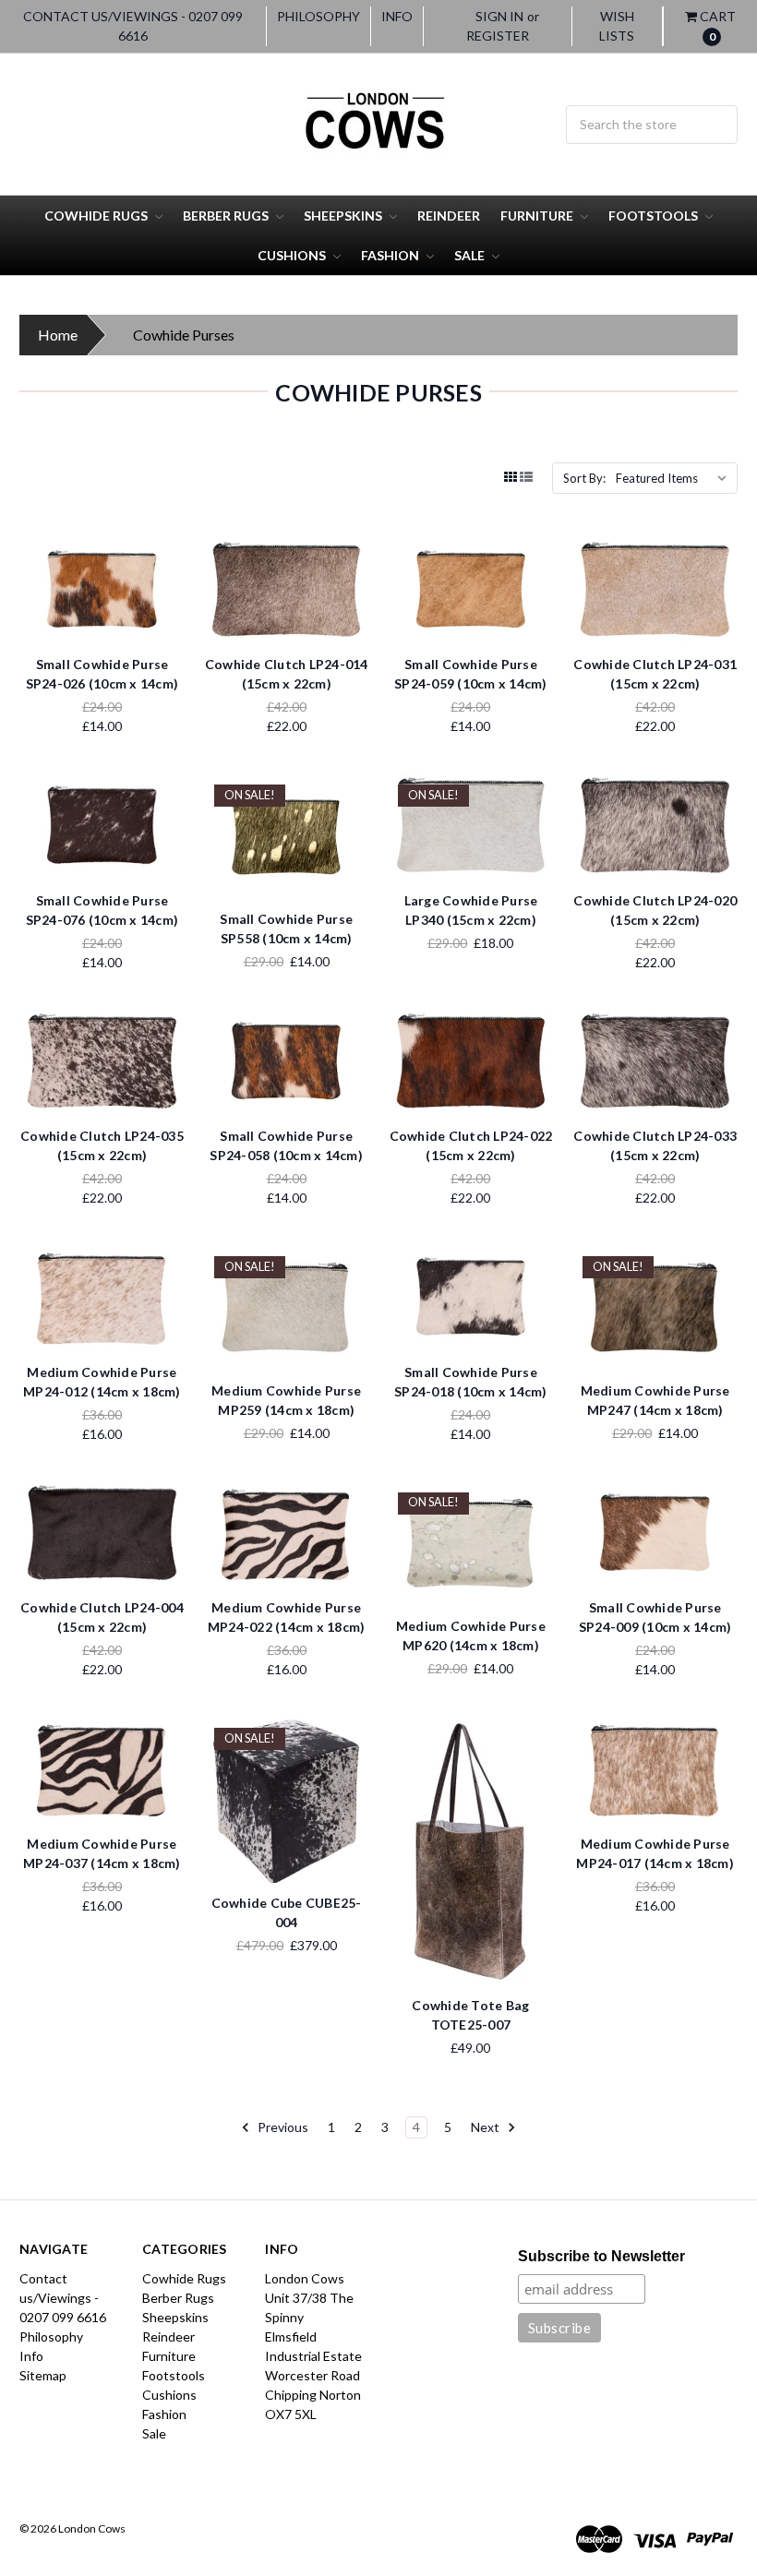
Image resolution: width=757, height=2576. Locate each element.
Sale (471, 255)
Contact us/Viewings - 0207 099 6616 (133, 26)
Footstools (655, 216)
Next (487, 2127)
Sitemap (43, 2375)
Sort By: (584, 478)
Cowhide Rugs (97, 216)
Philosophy (318, 16)
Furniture (538, 216)
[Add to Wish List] (164, 587)
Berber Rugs (227, 216)
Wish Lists (617, 26)
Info (397, 16)
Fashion (391, 255)
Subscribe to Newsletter (601, 2256)
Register (498, 36)
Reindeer (449, 216)
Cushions (293, 255)
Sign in (499, 16)
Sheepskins (344, 216)
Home (58, 335)
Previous (282, 2127)
